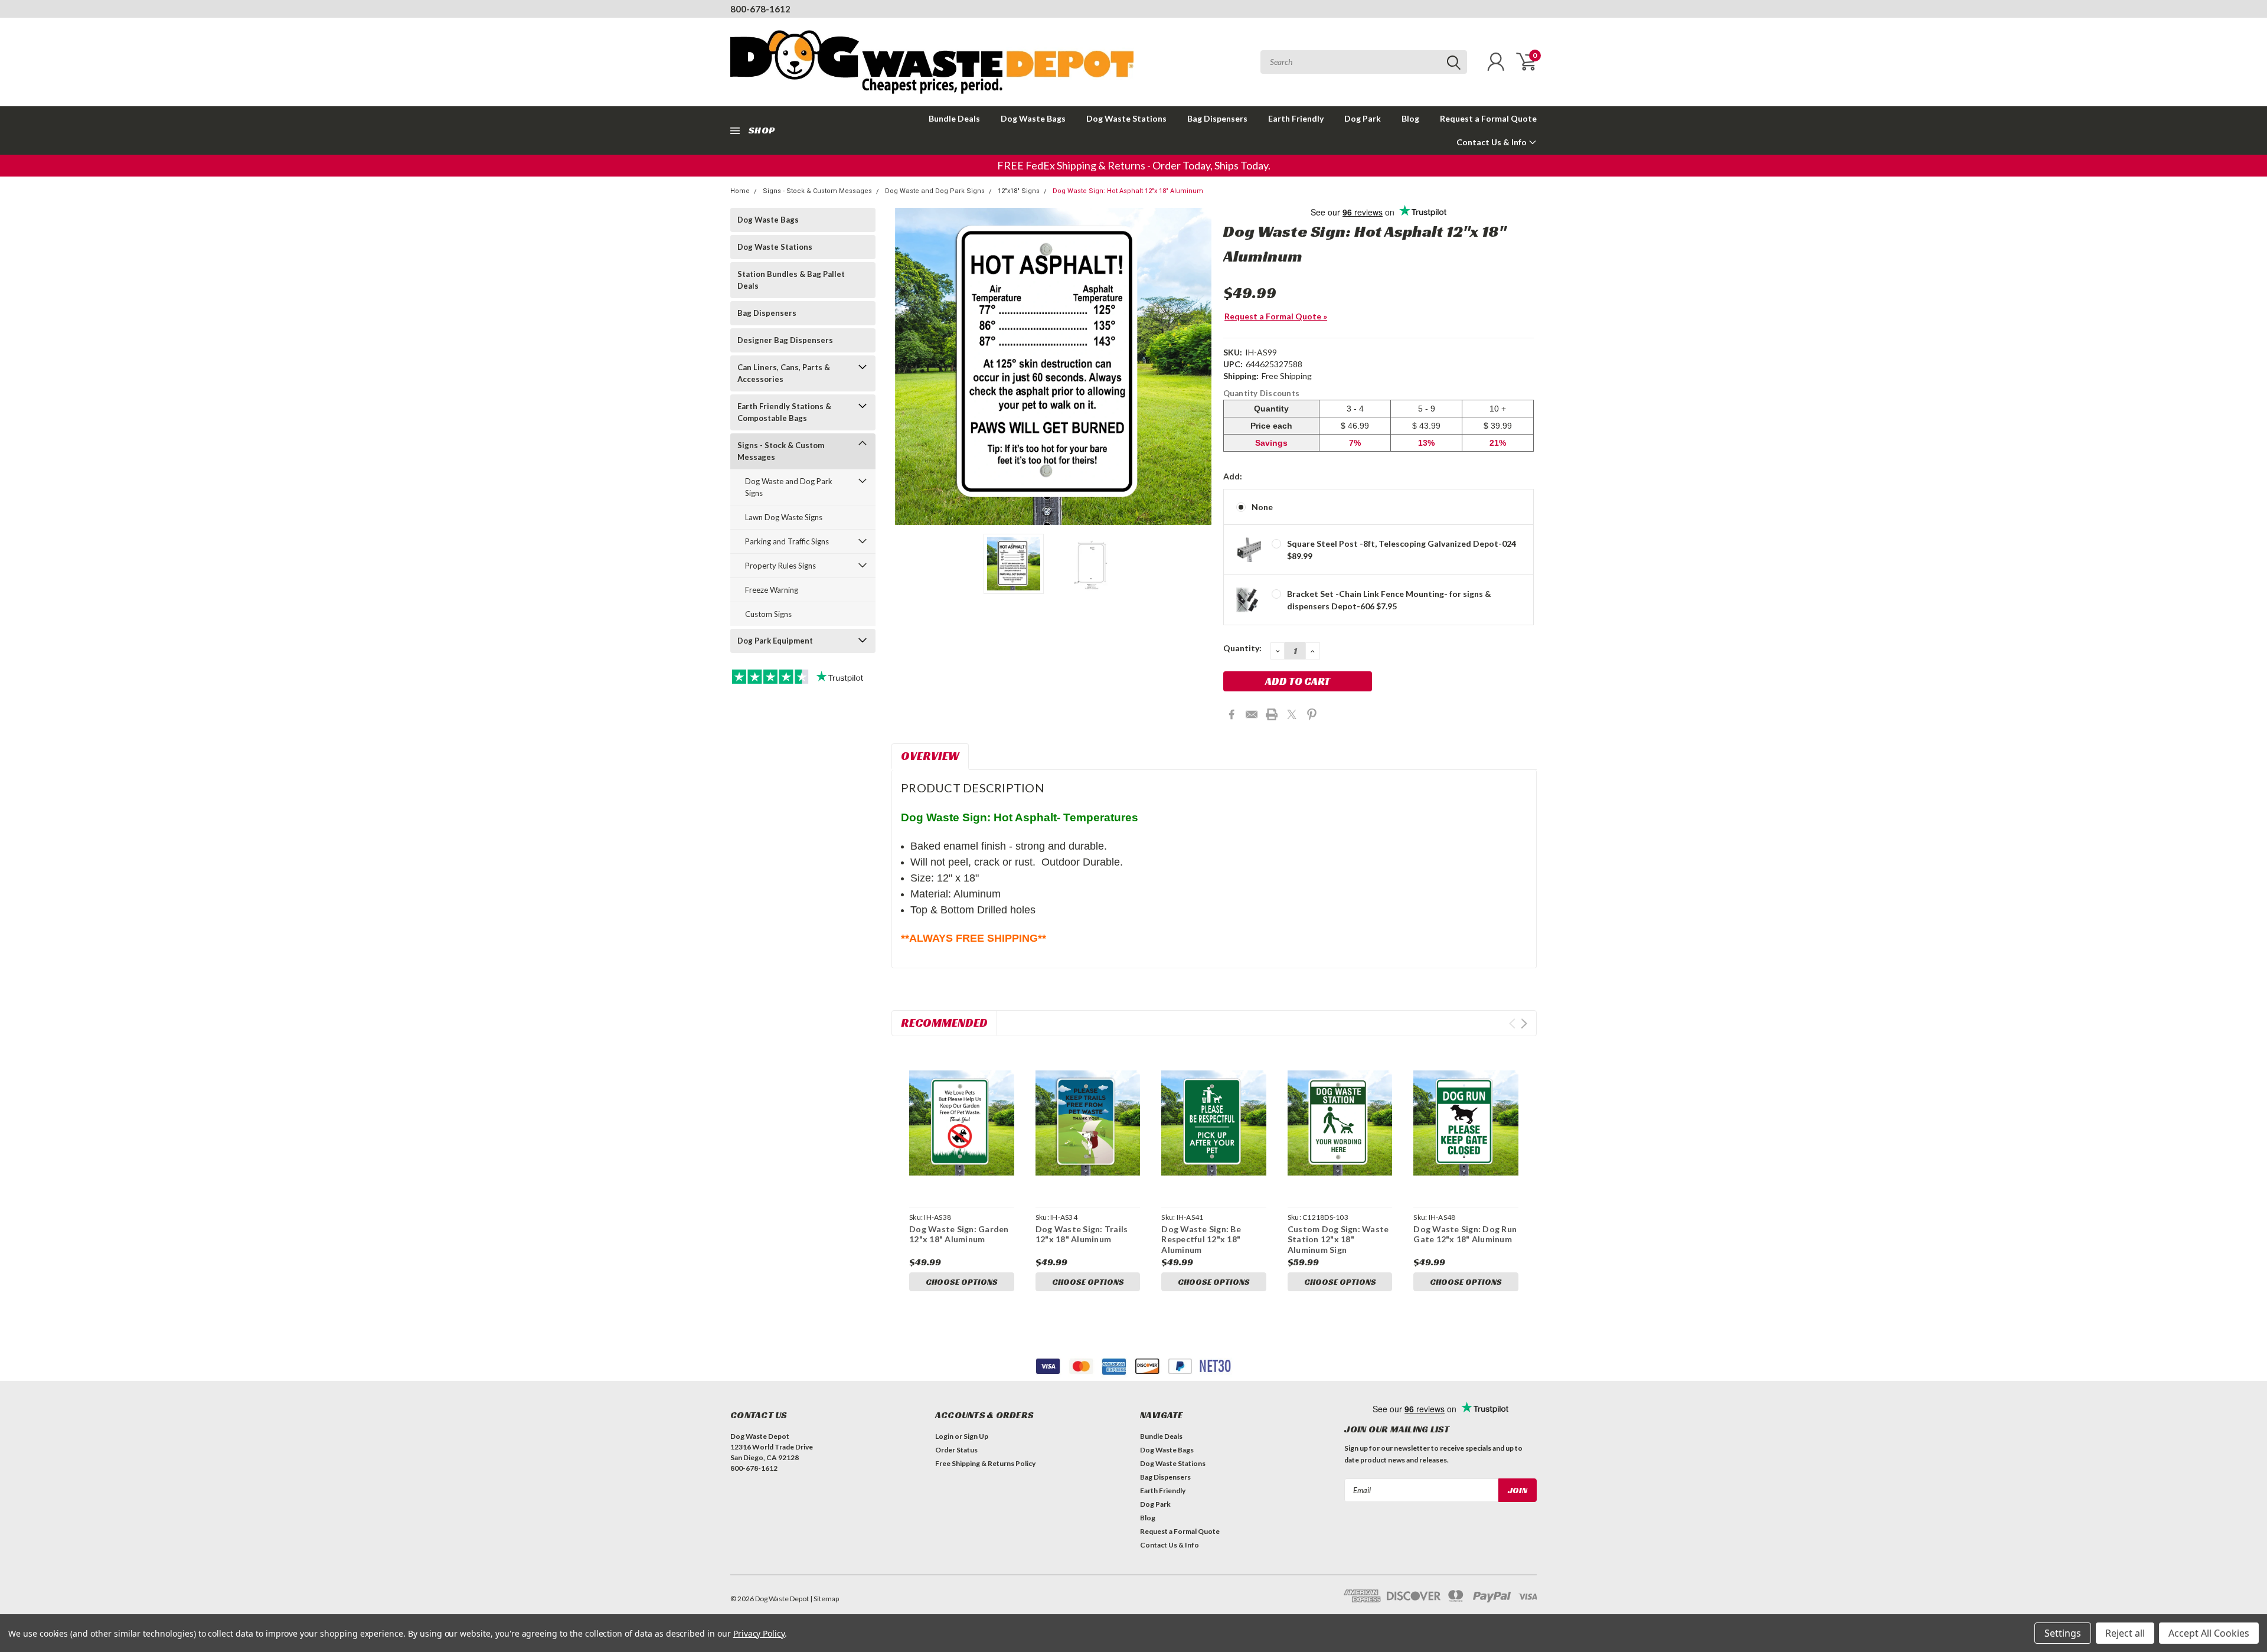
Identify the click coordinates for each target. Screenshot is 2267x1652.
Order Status (956, 1450)
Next (1200, 366)
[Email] (1252, 714)
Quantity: (1242, 648)
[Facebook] (1232, 714)
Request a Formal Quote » (1276, 316)
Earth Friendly (1296, 118)
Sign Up (976, 1436)
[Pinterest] (1312, 714)
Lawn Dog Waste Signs (784, 517)
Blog (1410, 118)
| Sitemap (824, 1599)
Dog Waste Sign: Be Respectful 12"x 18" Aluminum (1201, 1239)
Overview (930, 756)
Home (740, 191)
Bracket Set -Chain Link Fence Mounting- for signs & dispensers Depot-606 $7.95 (1389, 600)
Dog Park (1363, 118)
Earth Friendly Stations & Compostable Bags (784, 412)
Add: (1233, 476)
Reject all (2125, 1633)
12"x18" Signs (1019, 191)
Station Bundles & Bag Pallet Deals (791, 280)
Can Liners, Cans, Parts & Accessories (784, 373)
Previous (906, 366)
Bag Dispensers (1217, 118)
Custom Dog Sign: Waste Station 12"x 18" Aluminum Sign (1338, 1239)
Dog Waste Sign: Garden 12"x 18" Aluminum (959, 1234)
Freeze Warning (772, 590)
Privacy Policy (759, 1633)
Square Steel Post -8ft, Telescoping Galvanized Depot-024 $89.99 (1402, 550)
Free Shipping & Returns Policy (985, 1463)
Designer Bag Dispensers (785, 340)
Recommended (944, 1023)
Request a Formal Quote (1488, 118)
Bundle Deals (954, 118)
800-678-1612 (760, 9)
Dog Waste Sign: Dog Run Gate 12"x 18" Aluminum (1465, 1234)
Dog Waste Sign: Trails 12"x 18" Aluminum (1082, 1234)
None (1262, 507)
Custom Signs (768, 614)
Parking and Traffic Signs (787, 541)
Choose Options (962, 1282)
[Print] (1272, 714)
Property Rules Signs (780, 566)
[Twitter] (1292, 714)
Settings (2063, 1633)
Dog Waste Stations (1126, 118)
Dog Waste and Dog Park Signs (935, 191)
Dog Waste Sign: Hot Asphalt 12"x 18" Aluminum (1128, 191)
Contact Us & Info (1492, 142)
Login (944, 1436)
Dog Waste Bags (1033, 118)
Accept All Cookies (2209, 1633)
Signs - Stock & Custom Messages (817, 191)
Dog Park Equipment (775, 641)
